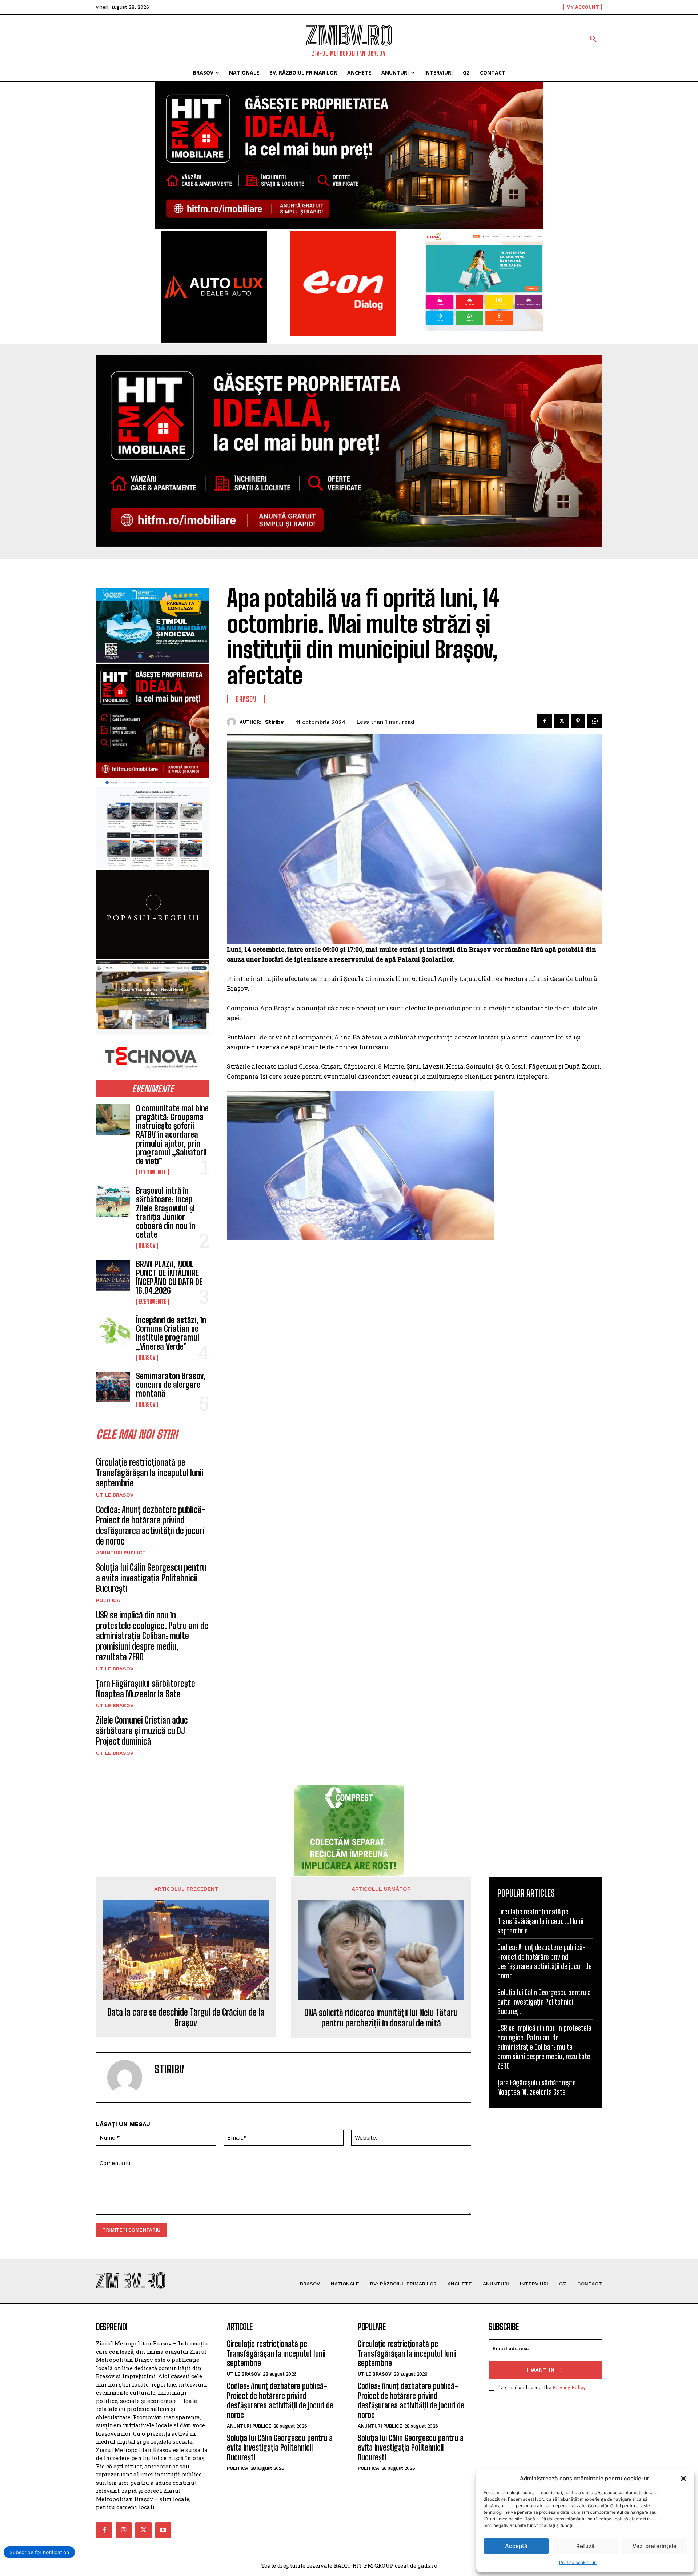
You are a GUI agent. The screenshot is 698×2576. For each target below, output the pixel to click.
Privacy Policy (569, 2387)
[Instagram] (124, 2530)
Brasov (147, 1246)
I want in (541, 2370)
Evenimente (153, 1172)
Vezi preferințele (655, 2546)
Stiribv (274, 722)
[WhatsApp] (595, 721)
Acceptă (516, 2546)
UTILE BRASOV (115, 1495)
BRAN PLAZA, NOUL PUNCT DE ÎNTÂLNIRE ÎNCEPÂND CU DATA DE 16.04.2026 (169, 1277)
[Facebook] (545, 721)
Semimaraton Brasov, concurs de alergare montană (171, 1385)
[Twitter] (561, 721)
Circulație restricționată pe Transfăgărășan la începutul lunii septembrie (150, 1473)
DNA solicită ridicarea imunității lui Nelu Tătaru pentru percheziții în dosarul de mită (381, 2018)
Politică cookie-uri (578, 2562)
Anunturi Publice (121, 1553)
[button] (683, 2479)
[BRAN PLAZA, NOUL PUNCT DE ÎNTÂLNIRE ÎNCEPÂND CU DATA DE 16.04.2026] (113, 1275)
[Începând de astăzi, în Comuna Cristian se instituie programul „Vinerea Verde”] (113, 1331)
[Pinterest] (578, 721)
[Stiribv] (233, 722)
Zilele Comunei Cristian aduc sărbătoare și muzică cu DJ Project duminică (142, 1731)
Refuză (585, 2546)
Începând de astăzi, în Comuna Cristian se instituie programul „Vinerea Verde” (171, 1333)
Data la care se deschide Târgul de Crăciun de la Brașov (186, 2018)
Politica (108, 1600)
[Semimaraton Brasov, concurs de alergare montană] (113, 1387)
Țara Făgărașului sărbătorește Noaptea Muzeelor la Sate (146, 1689)
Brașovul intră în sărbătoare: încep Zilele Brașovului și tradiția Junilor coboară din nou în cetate (166, 1213)
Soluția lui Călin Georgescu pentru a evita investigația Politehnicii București (151, 1578)
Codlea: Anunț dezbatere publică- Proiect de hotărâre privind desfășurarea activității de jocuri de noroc (151, 1525)
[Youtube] (163, 2530)
